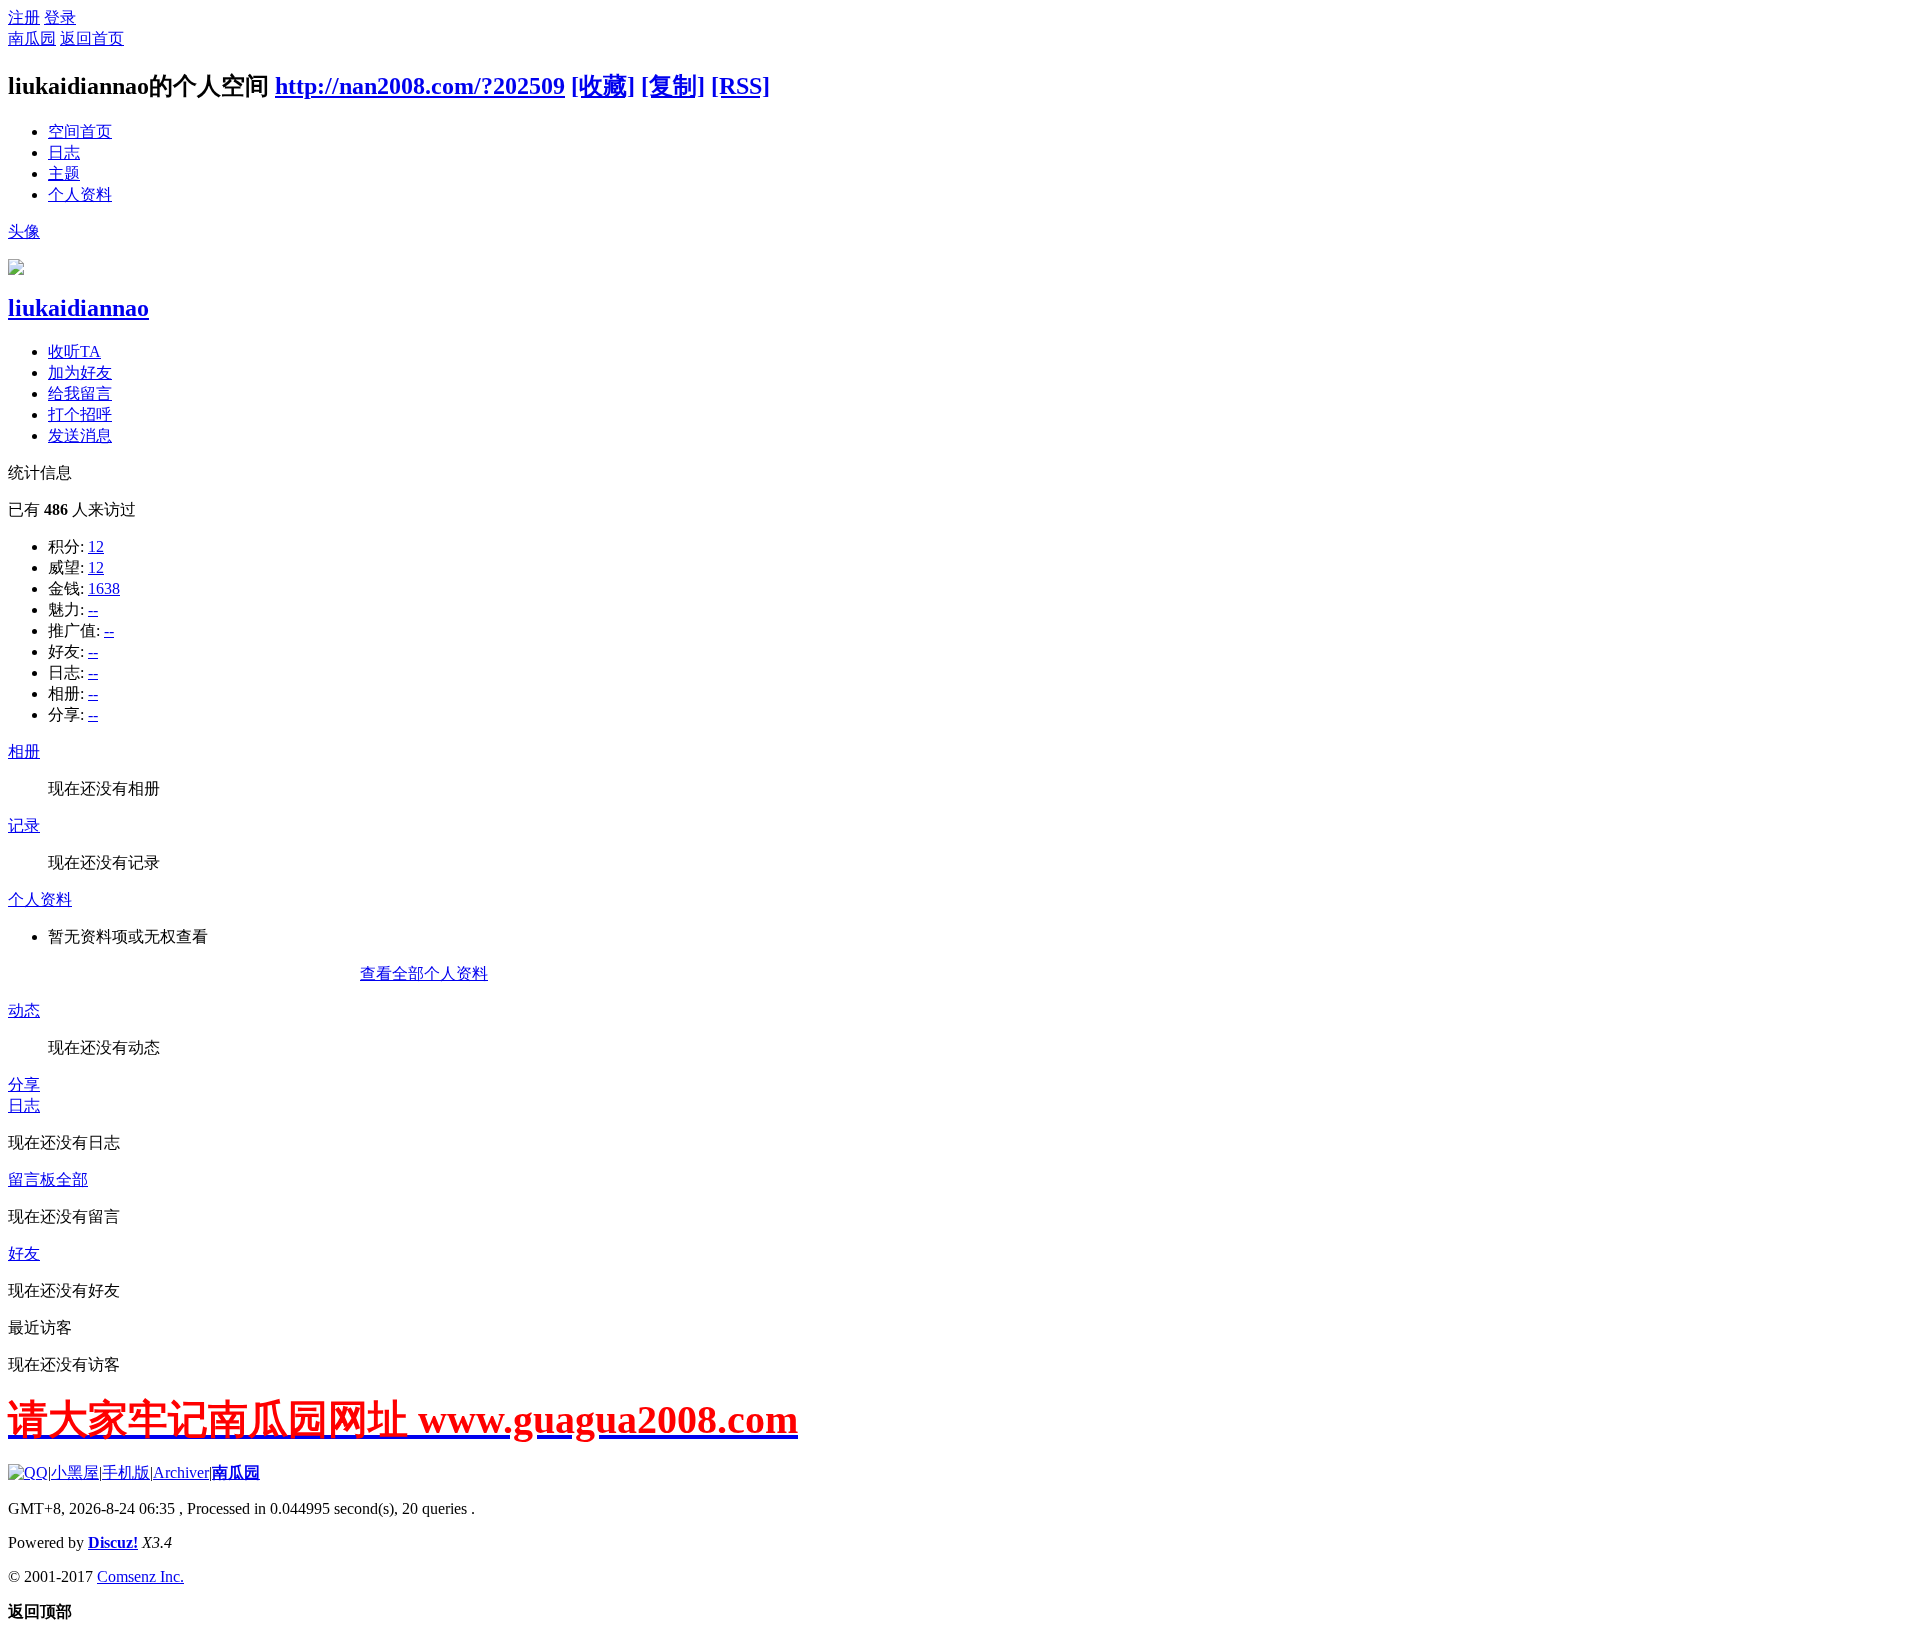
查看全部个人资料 (424, 973)
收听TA (74, 351)
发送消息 (80, 435)
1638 (104, 588)
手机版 (126, 1472)
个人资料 (80, 194)
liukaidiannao (78, 308)
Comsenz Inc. (140, 1576)
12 (96, 546)
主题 (64, 173)
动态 (24, 1010)
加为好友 (80, 372)
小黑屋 (75, 1472)
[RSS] (740, 86)
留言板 (32, 1179)
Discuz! (113, 1542)
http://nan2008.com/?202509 (420, 86)
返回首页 (92, 38)
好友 (24, 1253)
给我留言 (80, 393)
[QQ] (28, 1472)
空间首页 (80, 131)
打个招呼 (80, 414)
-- (93, 609)
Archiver (181, 1472)
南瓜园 (32, 38)
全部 (72, 1179)
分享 (24, 1084)
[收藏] (603, 86)
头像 (24, 231)
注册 (24, 17)
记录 (24, 825)
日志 (64, 152)
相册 (24, 751)
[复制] (673, 86)
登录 (60, 17)
